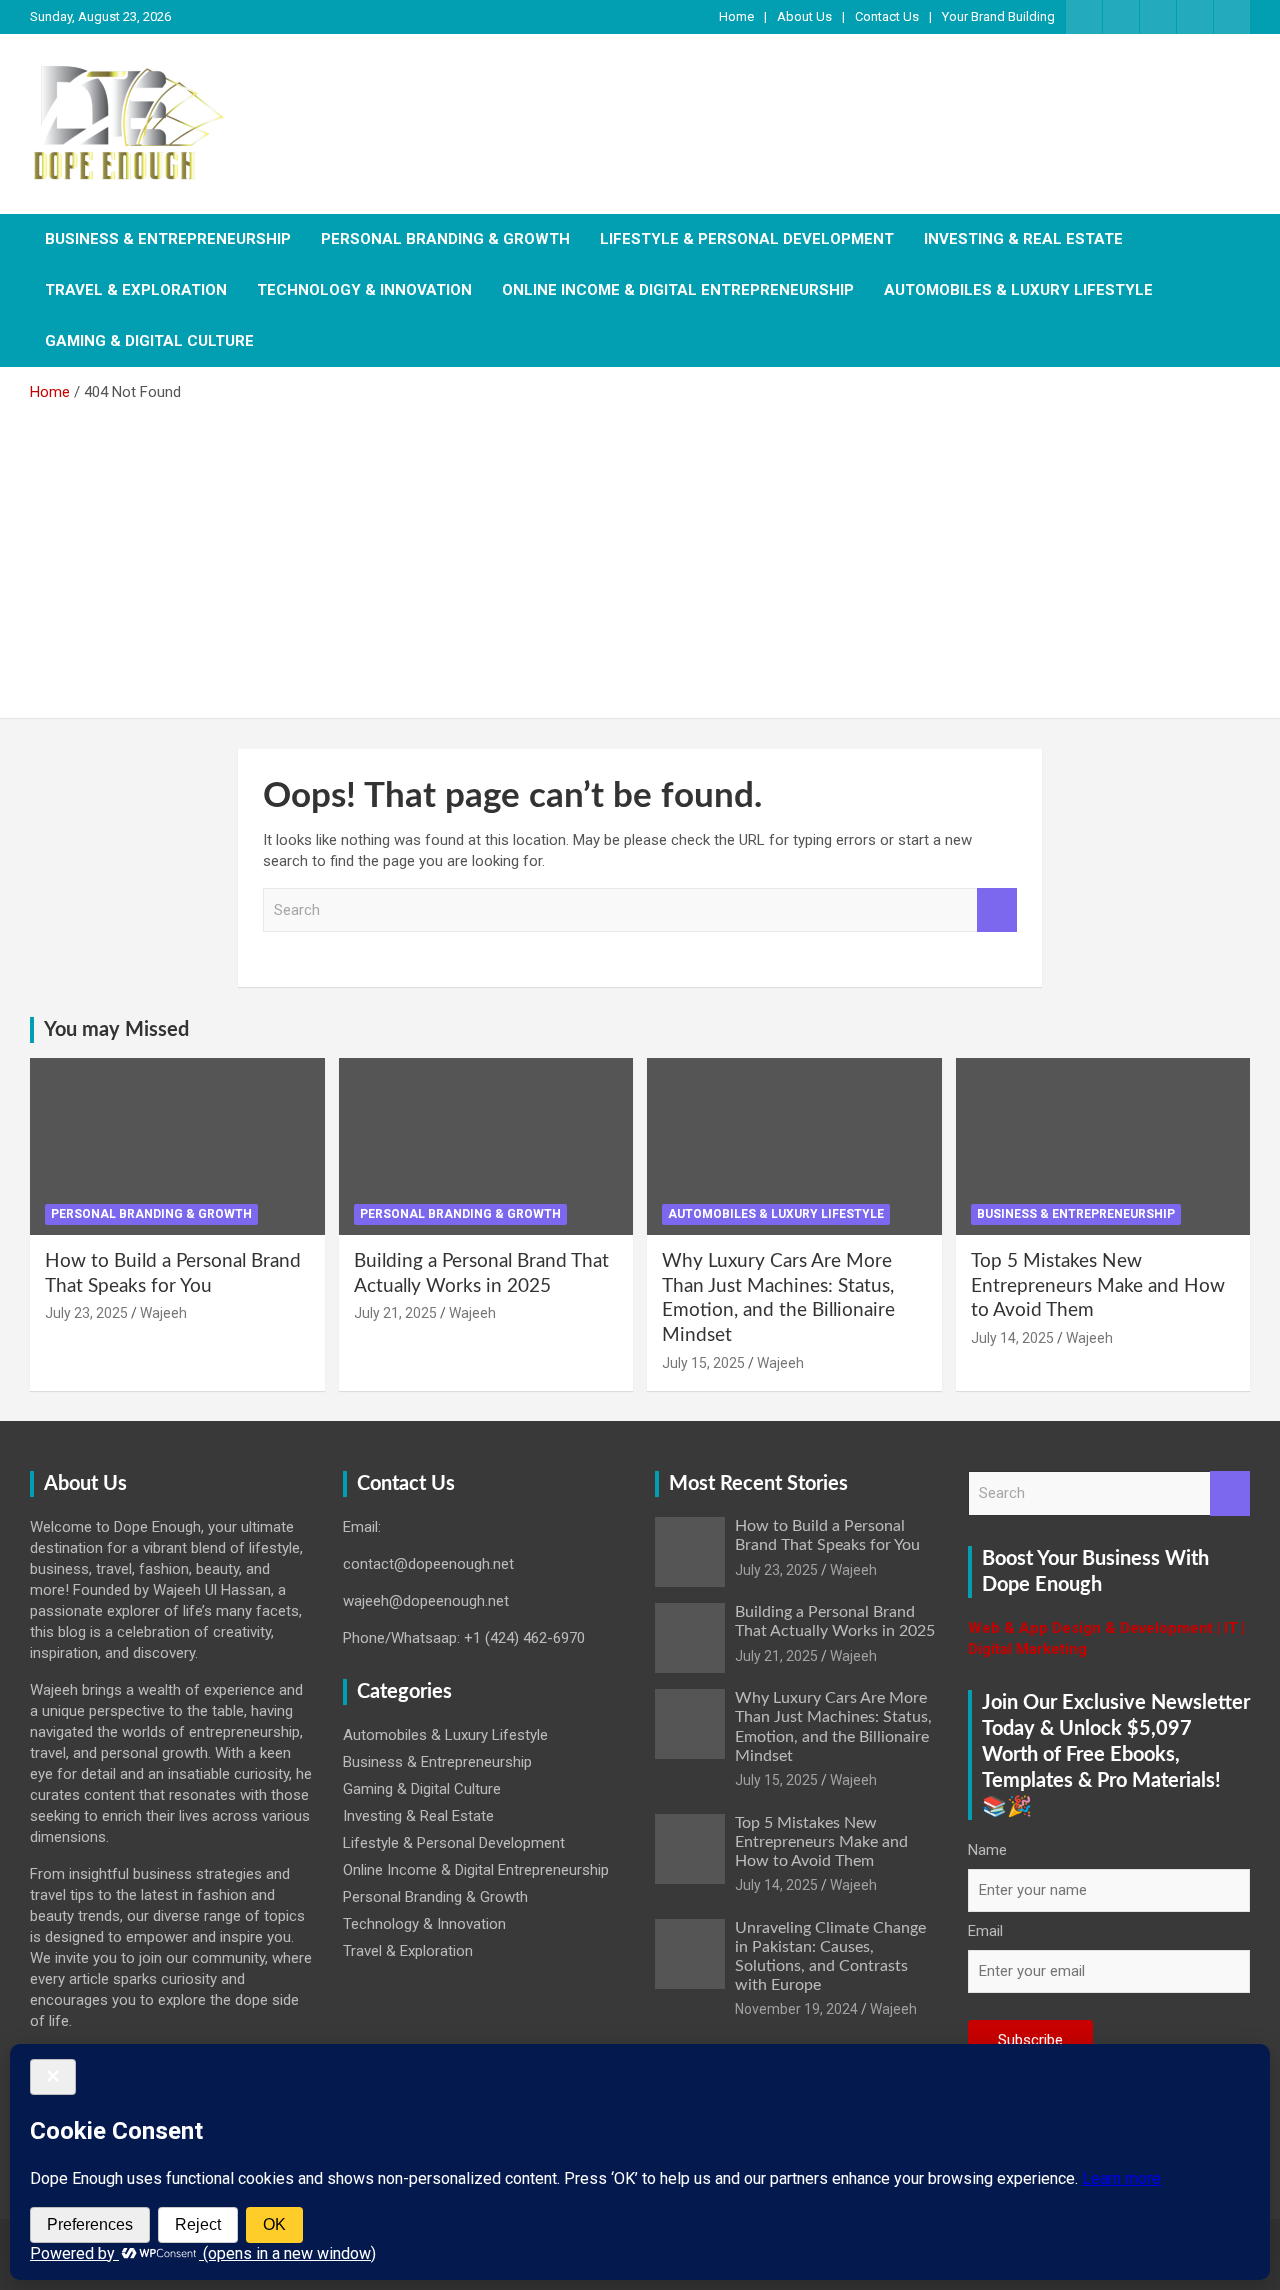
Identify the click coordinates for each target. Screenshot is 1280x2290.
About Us (804, 16)
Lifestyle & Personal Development (747, 239)
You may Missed (116, 1030)
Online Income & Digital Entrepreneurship (678, 290)
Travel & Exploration (136, 290)
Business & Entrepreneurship (168, 239)
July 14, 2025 (1012, 1338)
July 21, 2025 (395, 1313)
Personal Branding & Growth (445, 239)
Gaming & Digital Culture (149, 341)
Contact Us (887, 16)
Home (736, 16)
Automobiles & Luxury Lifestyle (1018, 290)
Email (985, 1931)
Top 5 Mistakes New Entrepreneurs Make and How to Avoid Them (1098, 1286)
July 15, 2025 (703, 1363)
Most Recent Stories (758, 1484)
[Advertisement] (640, 553)
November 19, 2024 (796, 2009)
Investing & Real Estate (1023, 239)
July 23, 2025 (86, 1313)
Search (997, 910)
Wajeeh (163, 1313)
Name (987, 1850)
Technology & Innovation (364, 290)
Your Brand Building (998, 16)
